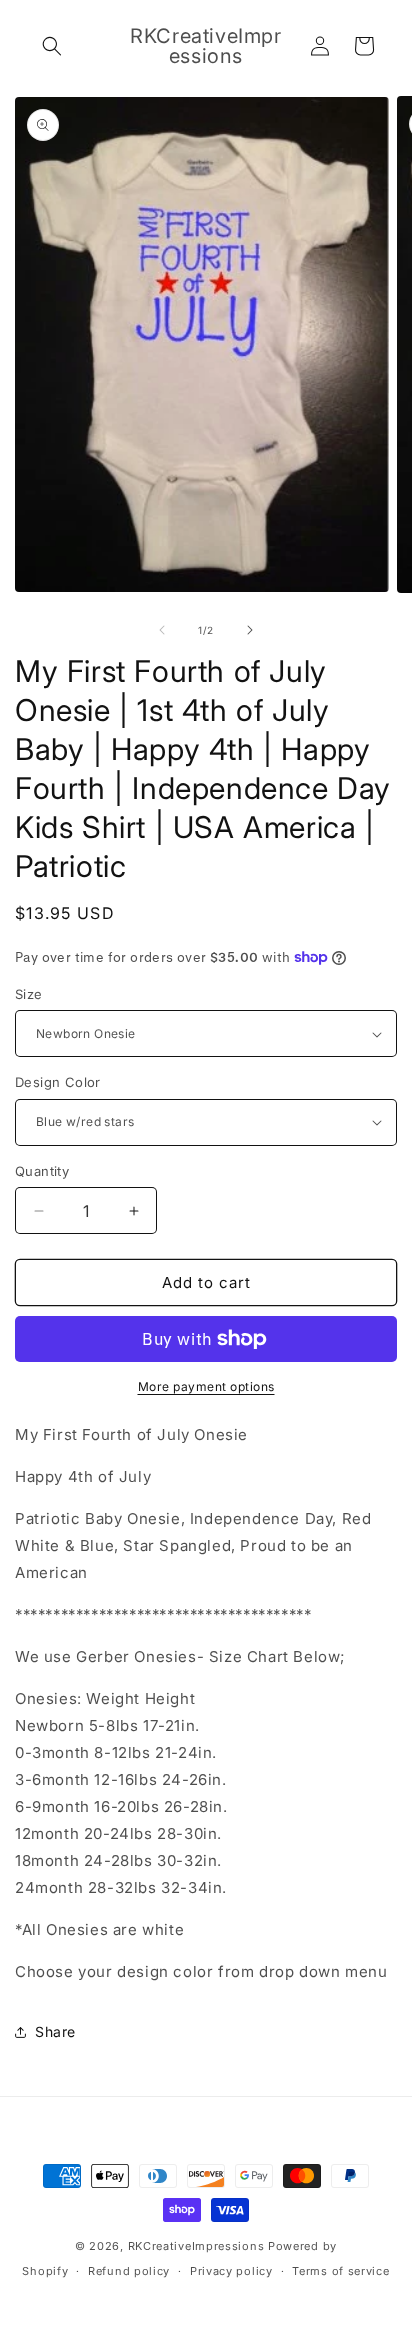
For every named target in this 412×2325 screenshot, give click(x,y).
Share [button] (55, 2031)
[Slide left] (162, 630)
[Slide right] (250, 630)
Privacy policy (231, 2271)
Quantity (42, 1171)
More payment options (206, 1386)
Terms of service (340, 2271)
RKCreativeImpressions (198, 2246)
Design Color (58, 1082)
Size (29, 994)
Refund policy (129, 2271)
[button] (52, 46)
